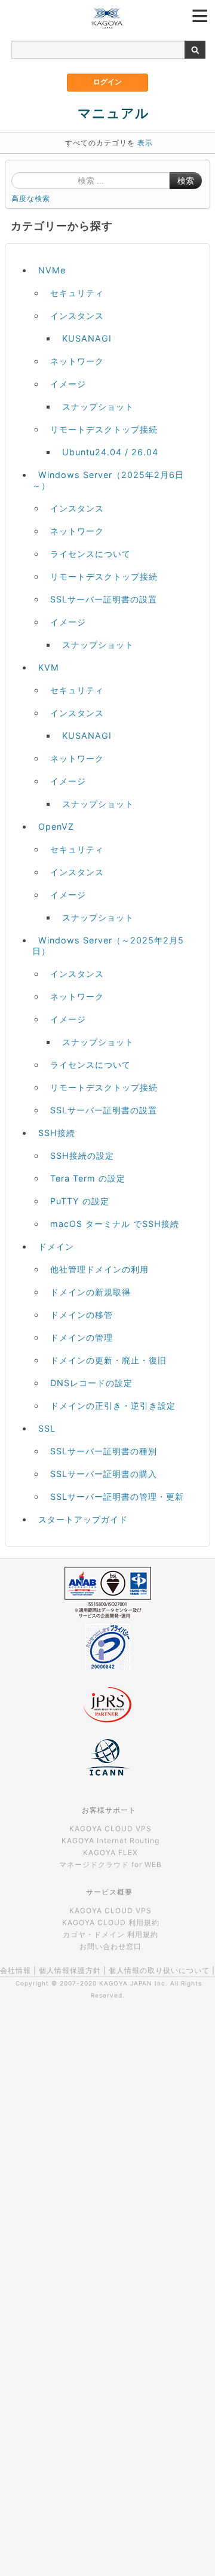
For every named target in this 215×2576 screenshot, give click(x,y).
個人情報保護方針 (70, 1970)
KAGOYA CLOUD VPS (110, 1829)
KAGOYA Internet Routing (110, 1840)
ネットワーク (77, 361)
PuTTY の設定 (80, 1201)
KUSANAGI (87, 338)
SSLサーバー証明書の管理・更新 (117, 1496)
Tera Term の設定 (88, 1178)
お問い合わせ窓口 (110, 1946)
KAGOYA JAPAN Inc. (133, 1983)
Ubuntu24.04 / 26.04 (110, 452)
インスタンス (77, 316)
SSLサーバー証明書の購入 (104, 1474)
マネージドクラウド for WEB (110, 1864)
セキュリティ (77, 293)
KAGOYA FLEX (110, 1852)
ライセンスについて (90, 554)
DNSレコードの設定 (91, 1383)
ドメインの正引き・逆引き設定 (113, 1406)
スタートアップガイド (83, 1519)
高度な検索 (31, 198)
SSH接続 (57, 1133)
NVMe (52, 270)
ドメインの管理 (82, 1337)
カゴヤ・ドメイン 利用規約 (110, 1934)
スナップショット (98, 407)
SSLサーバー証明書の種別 (104, 1451)
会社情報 (16, 1970)
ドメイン (56, 1246)
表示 (145, 143)
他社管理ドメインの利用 (99, 1269)
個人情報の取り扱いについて (159, 1970)
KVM (49, 667)
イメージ (68, 384)
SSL (47, 1428)
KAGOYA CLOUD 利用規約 (111, 1922)
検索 (186, 181)
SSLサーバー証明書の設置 (104, 599)
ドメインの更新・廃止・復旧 (108, 1360)
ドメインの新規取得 (90, 1292)
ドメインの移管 (82, 1315)
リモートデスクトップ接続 (104, 429)
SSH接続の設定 (82, 1155)
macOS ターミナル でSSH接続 (115, 1224)
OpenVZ (56, 826)
